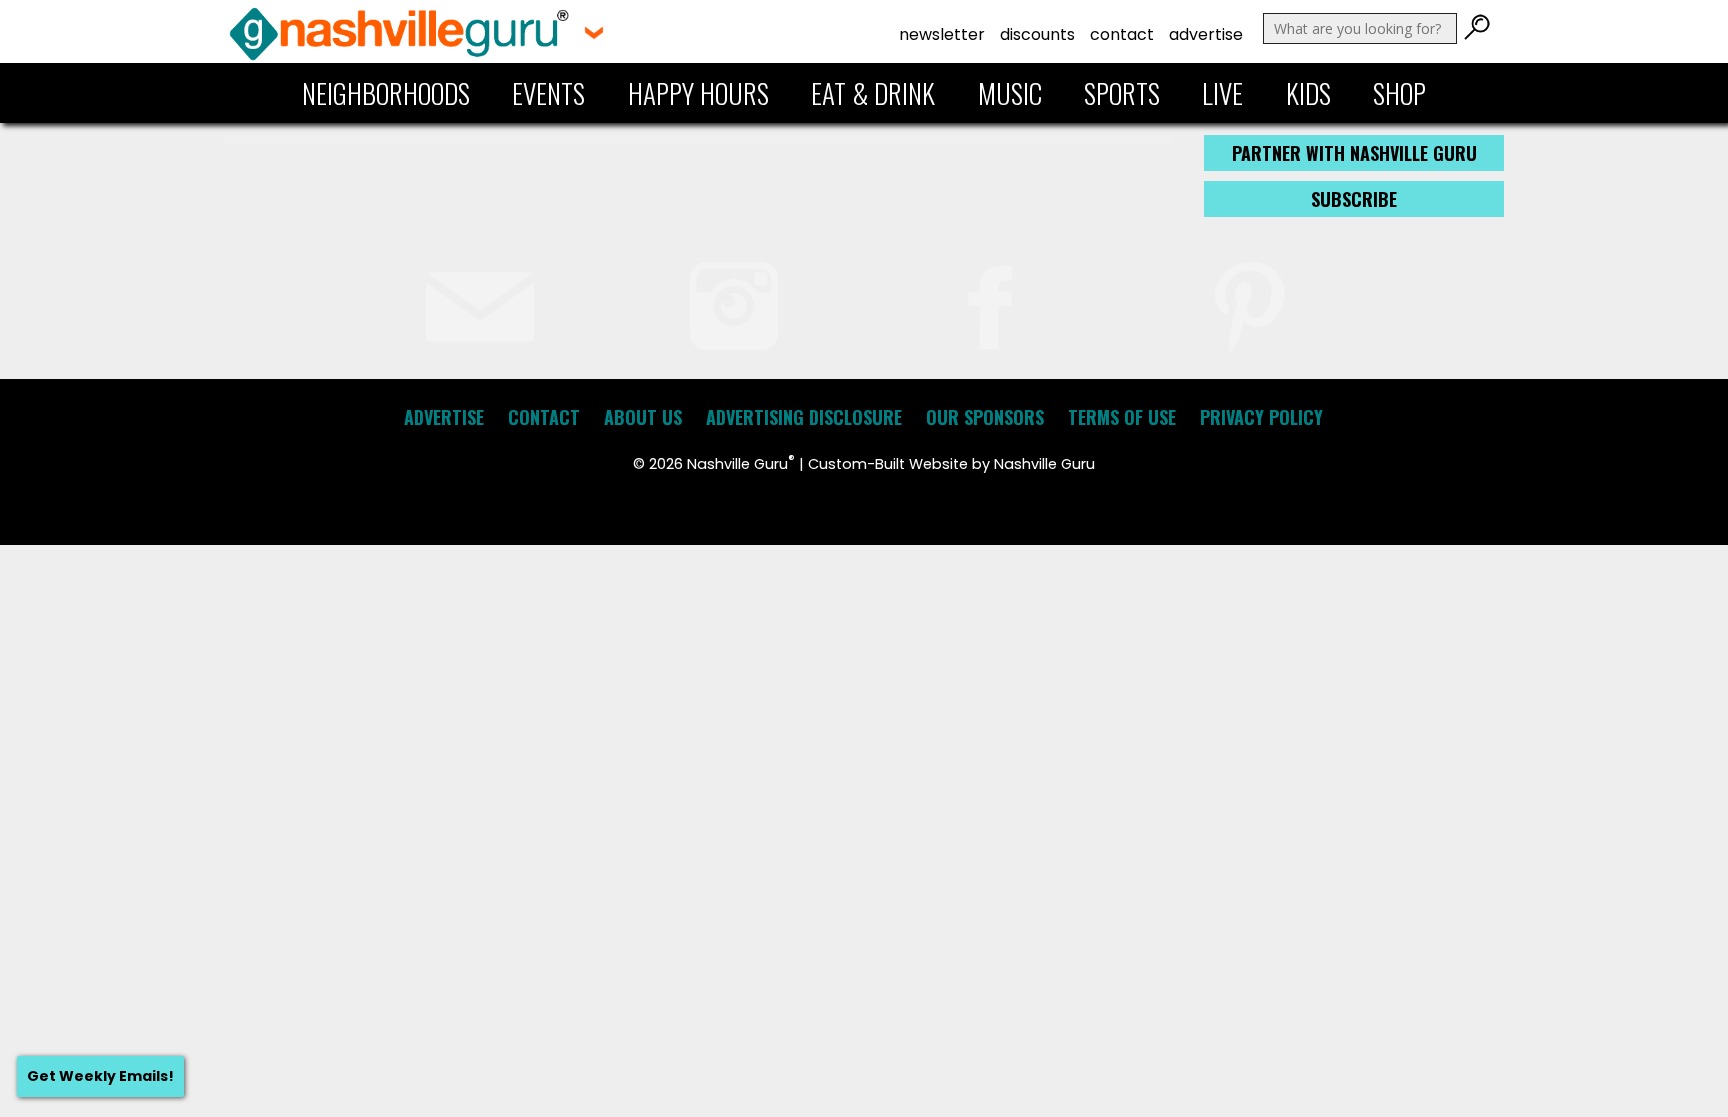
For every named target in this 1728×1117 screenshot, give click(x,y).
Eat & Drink (873, 93)
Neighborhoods (386, 93)
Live (1222, 93)
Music (1010, 93)
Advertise (1206, 34)
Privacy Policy (1261, 417)
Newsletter (942, 34)
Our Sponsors (985, 417)
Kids (1308, 93)
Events (548, 93)
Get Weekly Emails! (100, 1076)
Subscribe (1354, 199)
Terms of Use (1122, 417)
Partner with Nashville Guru (1354, 153)
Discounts (1037, 34)
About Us (643, 417)
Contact (1122, 34)
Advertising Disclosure (804, 417)
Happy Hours (698, 93)
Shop (1399, 93)
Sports (1122, 93)
